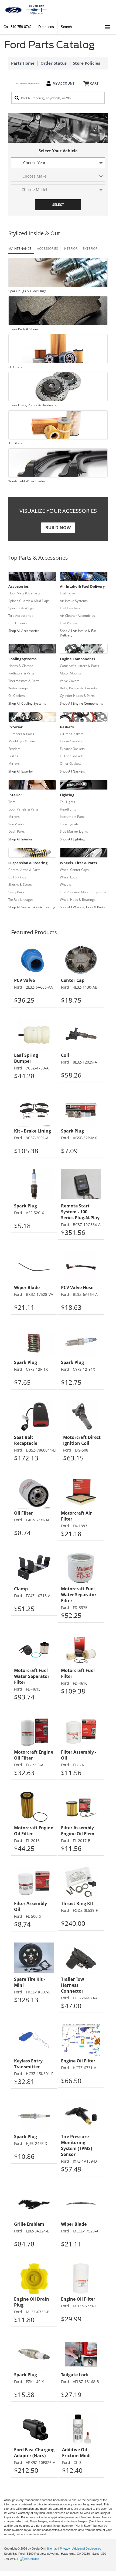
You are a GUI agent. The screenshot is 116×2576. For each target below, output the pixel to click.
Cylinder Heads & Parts (77, 696)
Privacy (65, 2549)
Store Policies (86, 63)
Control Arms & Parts (24, 870)
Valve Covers (70, 681)
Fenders (14, 749)
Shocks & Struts (20, 884)
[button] (18, 27)
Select (58, 205)
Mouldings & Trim (22, 741)
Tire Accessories (21, 616)
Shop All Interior (20, 839)
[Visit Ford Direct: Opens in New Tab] (30, 2559)
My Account (64, 83)
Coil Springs (17, 877)
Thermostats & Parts (24, 681)
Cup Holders (18, 623)
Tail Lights (67, 802)
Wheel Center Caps (74, 870)
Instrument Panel (73, 817)
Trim (12, 802)
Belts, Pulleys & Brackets (78, 688)
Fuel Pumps (69, 623)
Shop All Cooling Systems (27, 703)
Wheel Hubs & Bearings (78, 900)
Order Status (54, 63)
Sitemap (52, 2549)
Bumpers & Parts (21, 734)
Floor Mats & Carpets (24, 593)
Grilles (13, 756)
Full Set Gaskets (72, 756)
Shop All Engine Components (81, 703)
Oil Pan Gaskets (72, 734)
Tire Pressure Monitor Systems (83, 892)
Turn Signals (69, 824)
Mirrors (14, 764)
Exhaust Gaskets (72, 749)
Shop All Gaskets (72, 771)
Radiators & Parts (21, 673)
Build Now (58, 528)
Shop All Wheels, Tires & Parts (82, 907)
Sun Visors (16, 824)
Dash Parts (17, 831)
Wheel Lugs (69, 877)
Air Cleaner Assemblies (77, 616)
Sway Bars (16, 892)
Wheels (65, 884)
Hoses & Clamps (21, 666)
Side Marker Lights (74, 831)
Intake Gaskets (71, 741)
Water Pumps (18, 688)
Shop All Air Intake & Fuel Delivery (79, 633)
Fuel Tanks (68, 593)
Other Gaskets (71, 764)
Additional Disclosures (87, 2549)
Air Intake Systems (74, 601)
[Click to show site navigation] (108, 27)
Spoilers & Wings (21, 608)
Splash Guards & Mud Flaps (29, 601)
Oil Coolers (17, 696)
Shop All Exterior (21, 771)
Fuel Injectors (70, 608)
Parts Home (23, 63)
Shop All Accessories (24, 631)
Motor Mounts (71, 673)
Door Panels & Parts (23, 809)
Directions (46, 27)
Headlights (68, 809)
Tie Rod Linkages (21, 900)
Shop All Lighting (72, 839)
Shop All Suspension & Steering (32, 907)
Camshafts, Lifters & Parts (79, 666)
